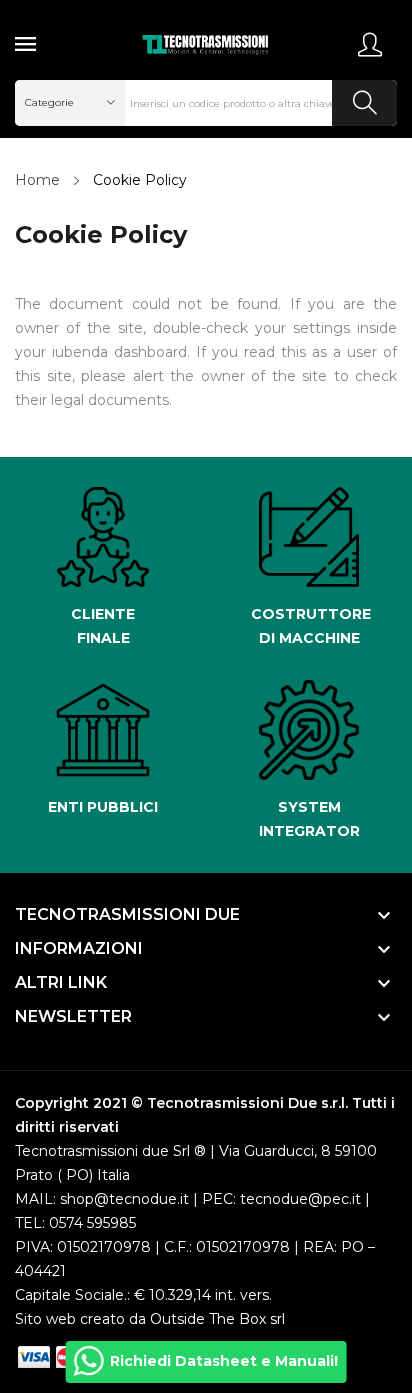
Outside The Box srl (217, 1319)
